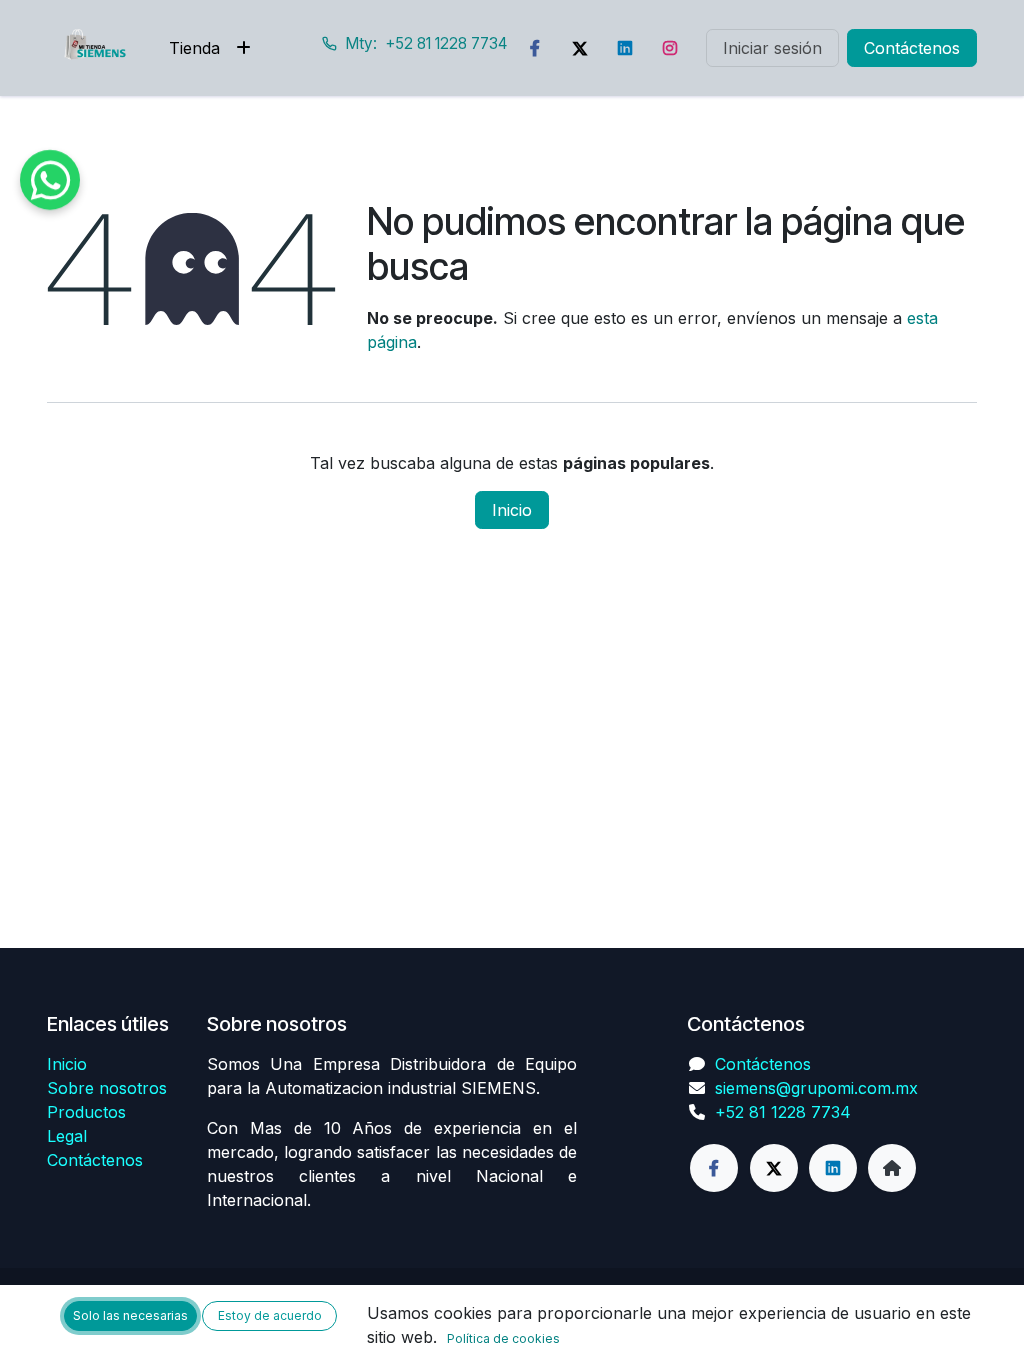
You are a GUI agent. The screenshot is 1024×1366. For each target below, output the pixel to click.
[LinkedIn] (625, 48)
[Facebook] (535, 48)
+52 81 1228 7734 (783, 1112)
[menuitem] (194, 48)
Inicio (512, 510)
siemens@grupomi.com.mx (816, 1088)
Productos (86, 1112)
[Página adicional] (892, 1168)
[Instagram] (670, 48)
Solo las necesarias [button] (130, 1315)
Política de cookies (503, 1338)
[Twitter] (580, 48)
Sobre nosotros (107, 1088)
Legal (67, 1136)
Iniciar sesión (772, 48)
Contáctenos (912, 48)
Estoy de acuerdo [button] (270, 1315)
